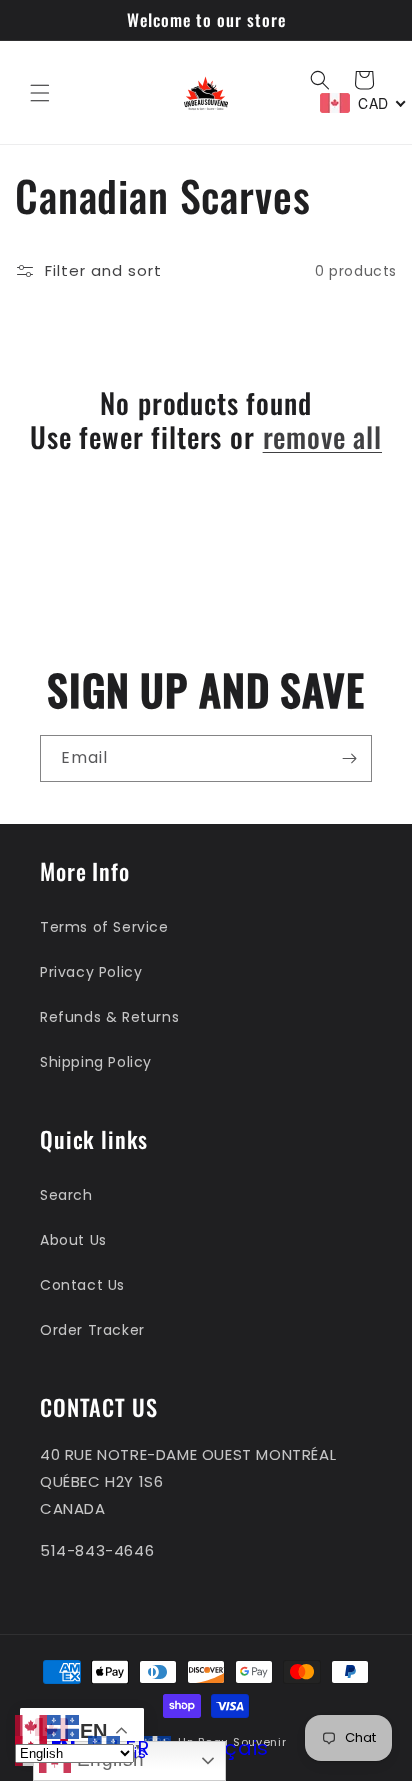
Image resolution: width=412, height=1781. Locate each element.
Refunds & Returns (109, 1017)
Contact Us (82, 1285)
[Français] (63, 1725)
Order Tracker (92, 1330)
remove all (322, 437)
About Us (73, 1240)
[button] (40, 93)
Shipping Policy (96, 1062)
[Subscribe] (349, 758)
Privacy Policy (91, 972)
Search (66, 1195)
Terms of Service (104, 927)
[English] (31, 1725)
